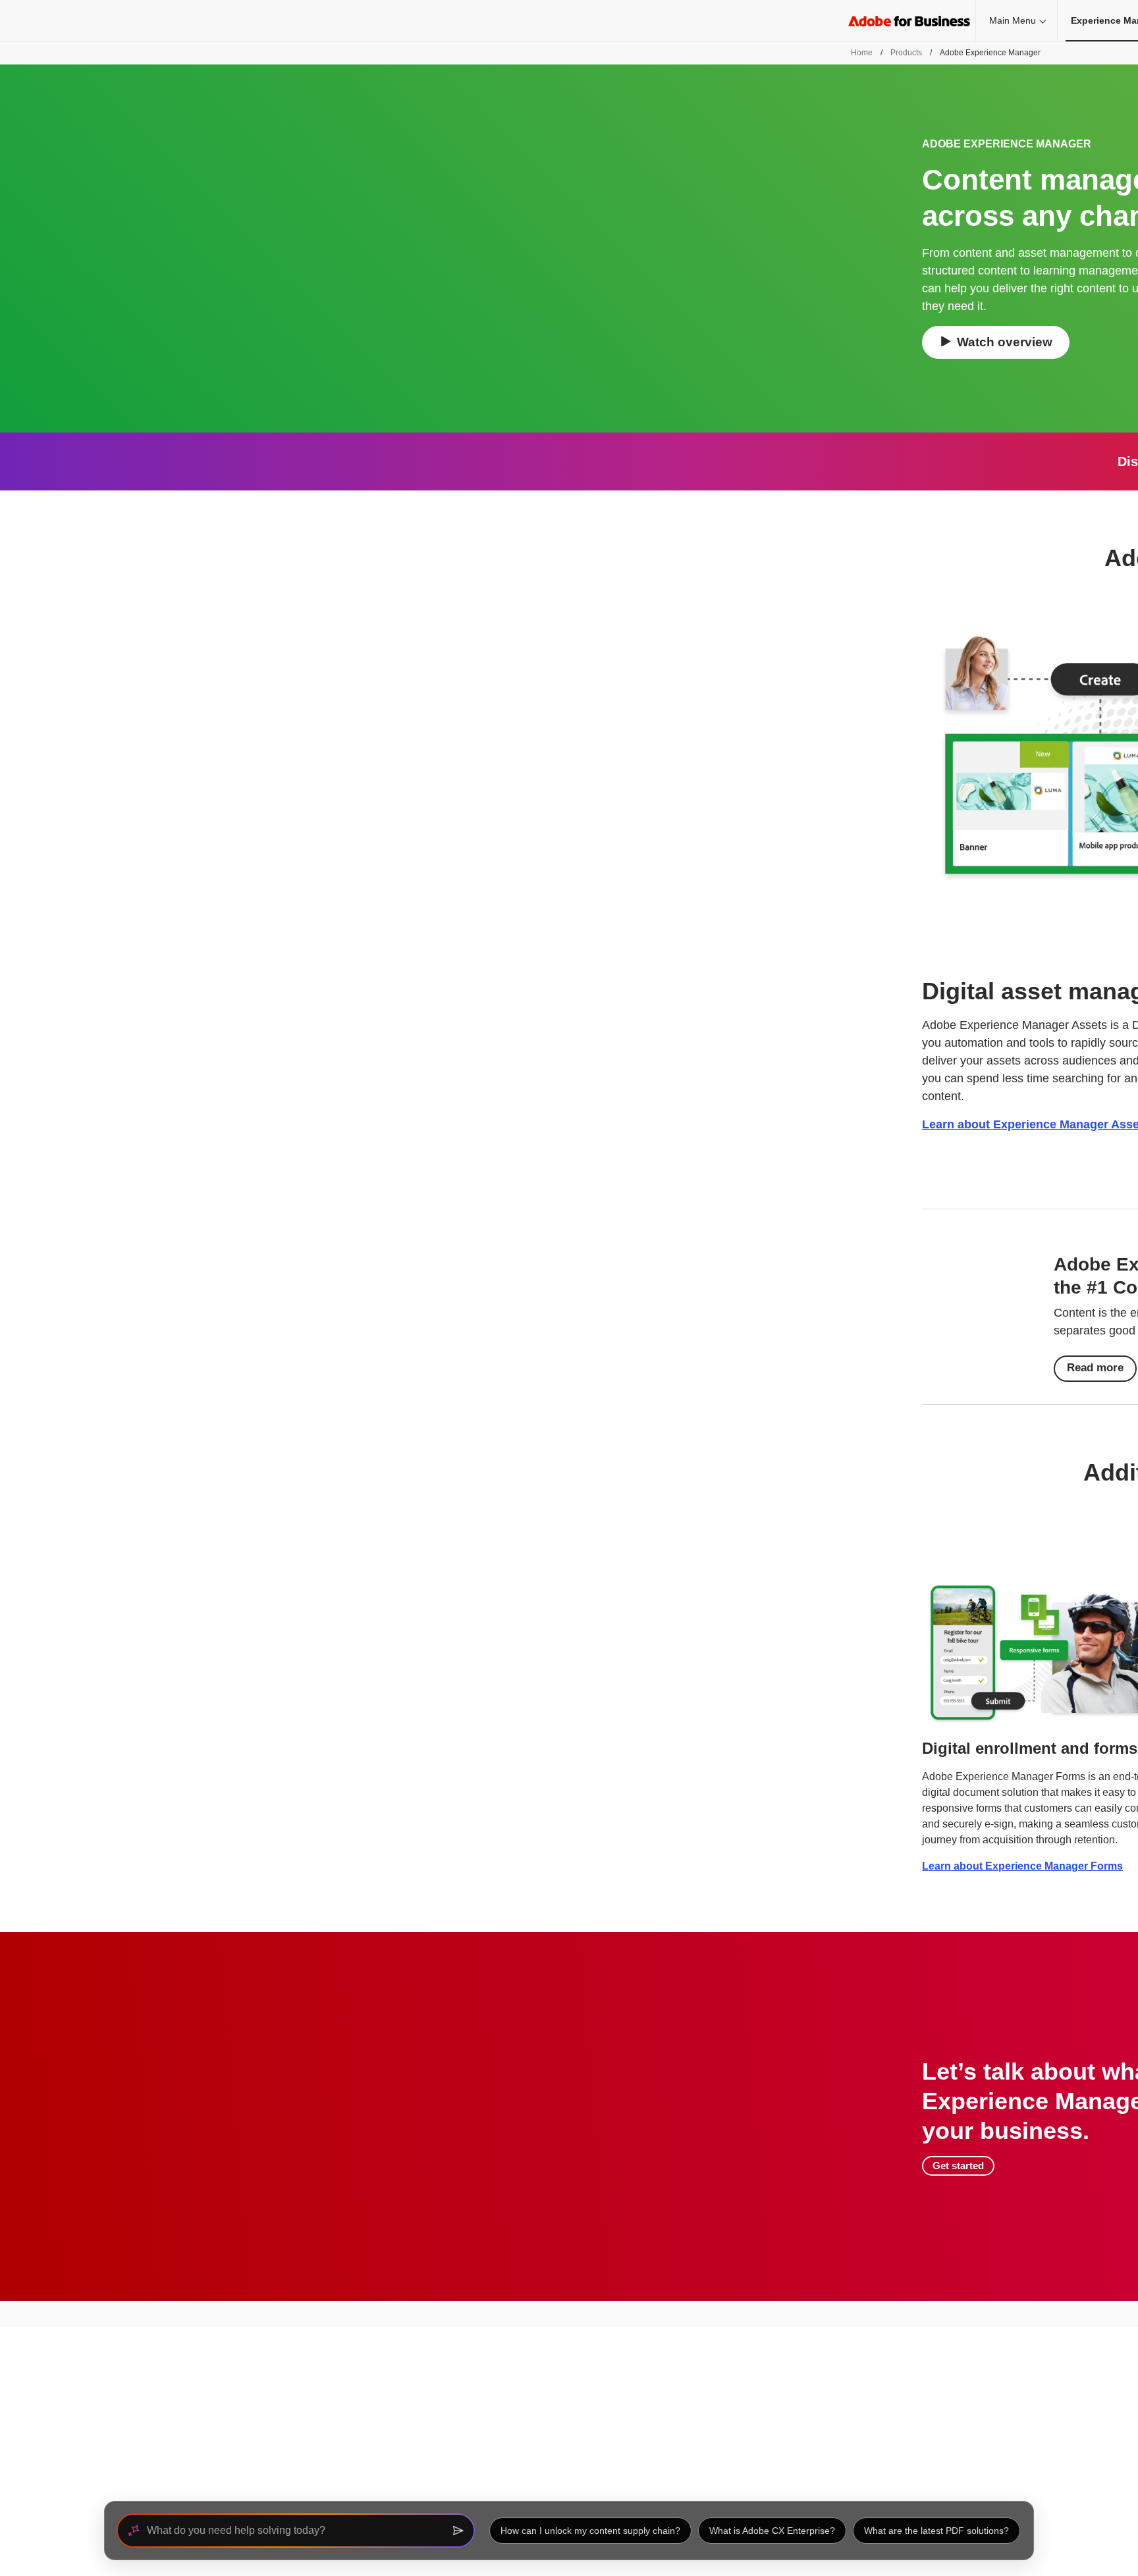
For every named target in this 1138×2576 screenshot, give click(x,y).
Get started (958, 2166)
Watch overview (1005, 342)
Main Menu (1013, 20)
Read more (1095, 1368)
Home (862, 53)
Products (906, 53)
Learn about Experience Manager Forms (1022, 1866)
